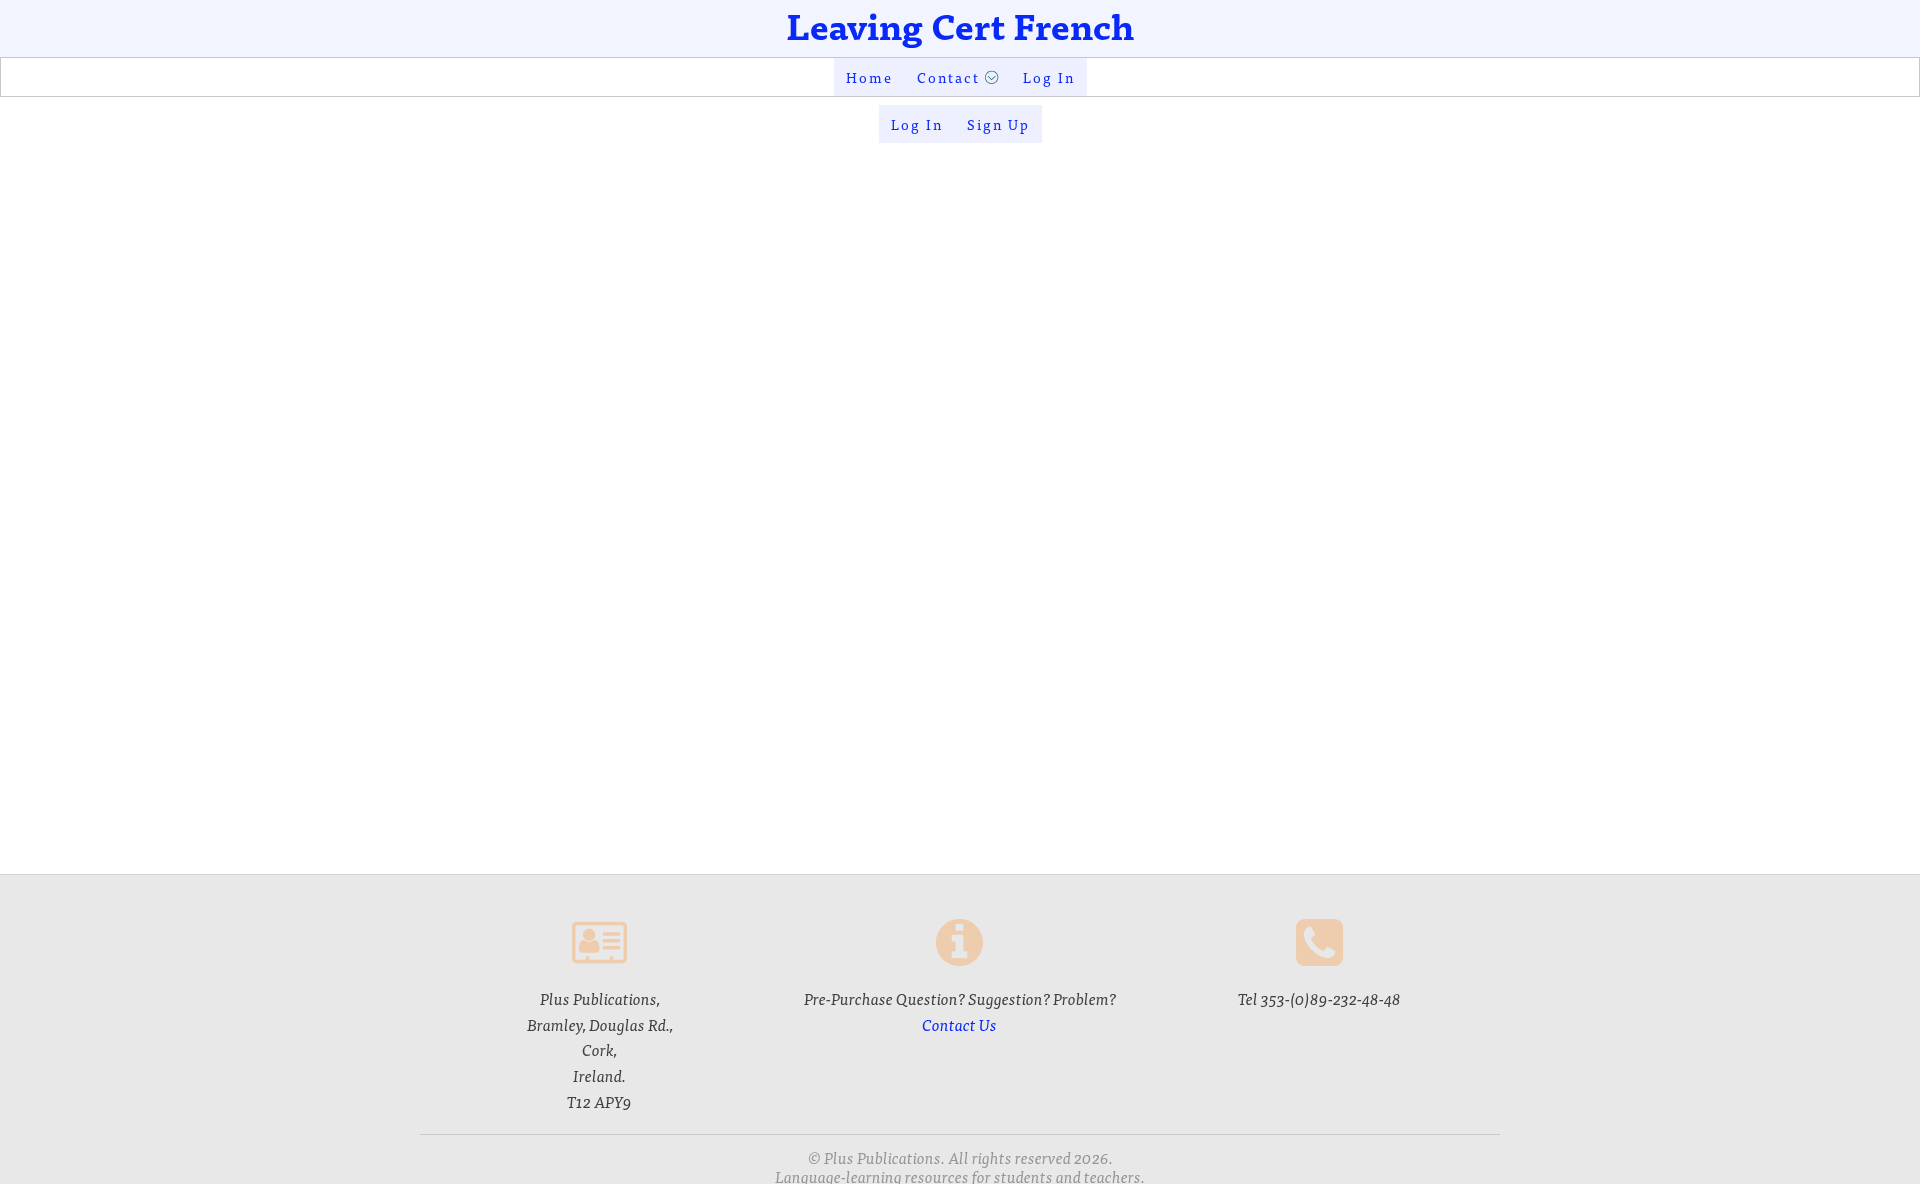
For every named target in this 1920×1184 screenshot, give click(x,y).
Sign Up (998, 124)
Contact (948, 77)
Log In (1049, 77)
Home (869, 77)
